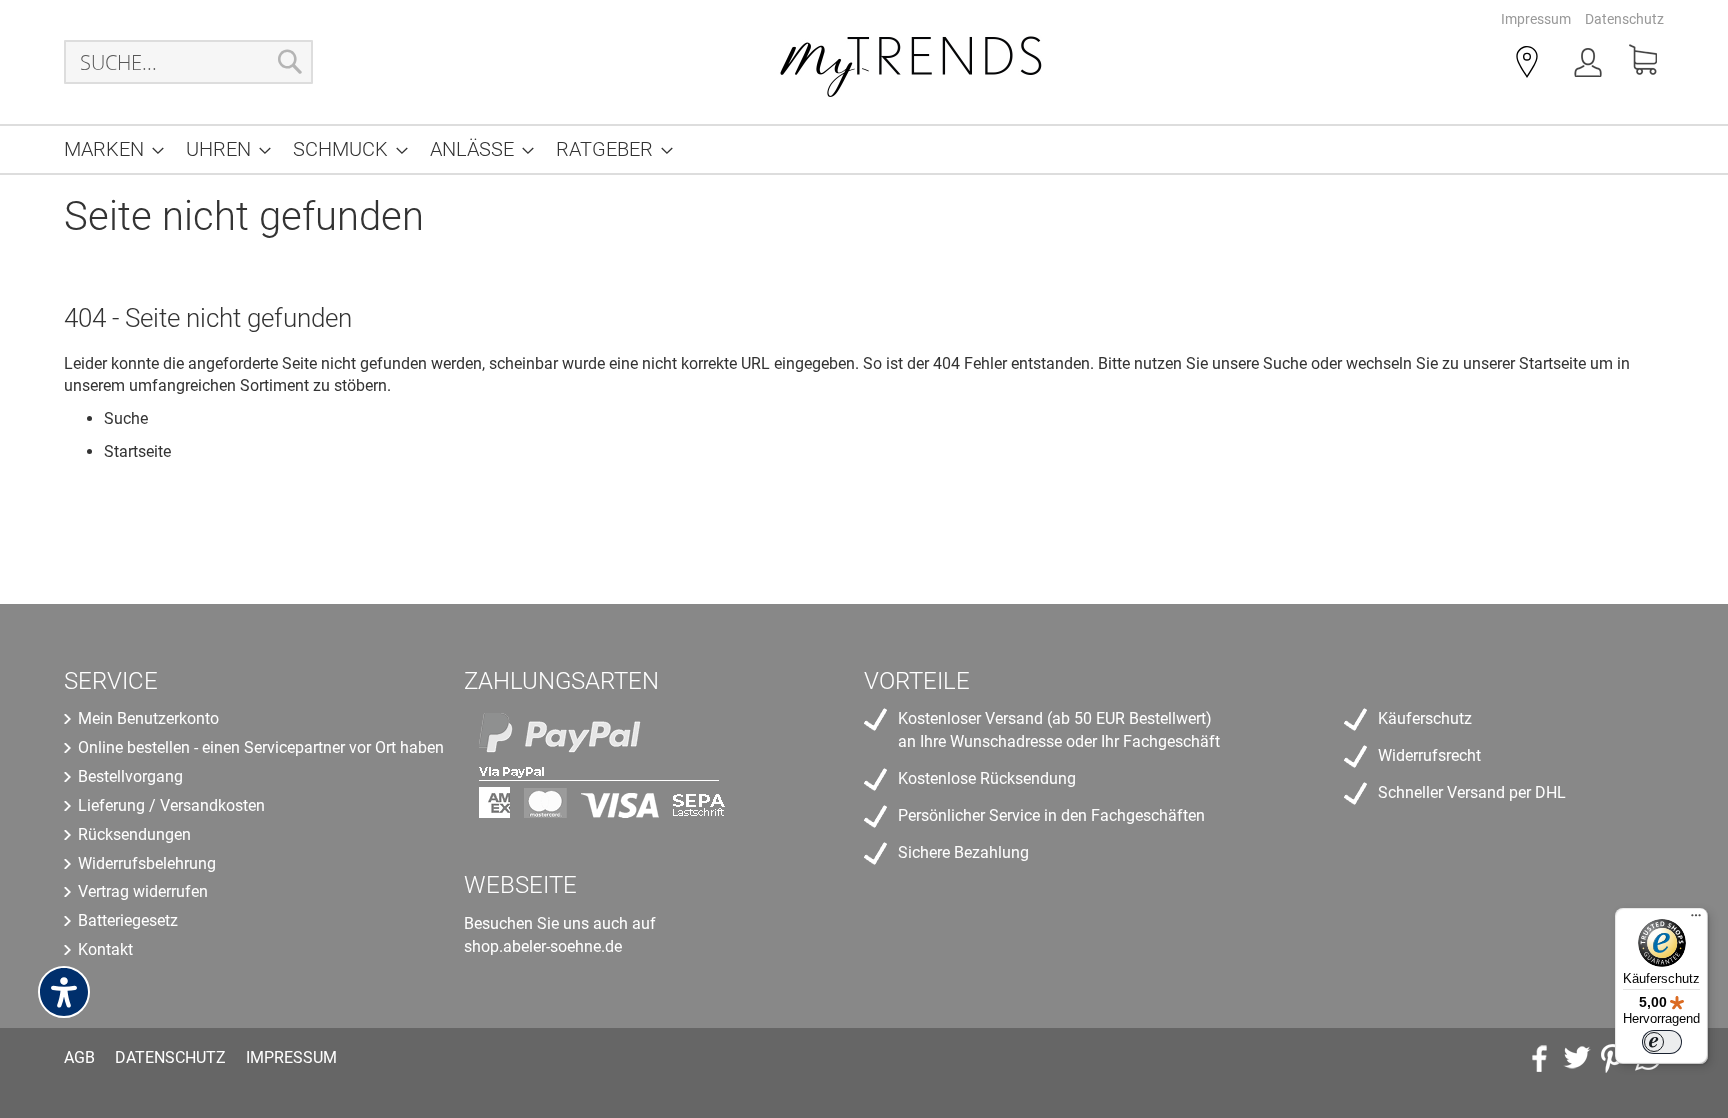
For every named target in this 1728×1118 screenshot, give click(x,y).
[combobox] (188, 62)
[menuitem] (108, 149)
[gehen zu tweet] (1576, 1058)
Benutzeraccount (1590, 66)
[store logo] (912, 62)
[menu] (864, 149)
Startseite (1552, 363)
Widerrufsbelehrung (147, 863)
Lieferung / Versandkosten (171, 805)
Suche (1285, 363)
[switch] (1662, 1042)
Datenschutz (1624, 19)
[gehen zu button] (1612, 1058)
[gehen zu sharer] (1540, 1058)
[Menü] (1696, 920)
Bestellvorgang (130, 776)
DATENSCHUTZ (170, 1057)
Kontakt (105, 949)
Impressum (1536, 19)
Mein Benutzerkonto (148, 718)
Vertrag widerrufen (143, 891)
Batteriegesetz (128, 920)
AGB (79, 1057)
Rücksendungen (134, 834)
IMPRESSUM (291, 1057)
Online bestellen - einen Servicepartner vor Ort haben (261, 747)
